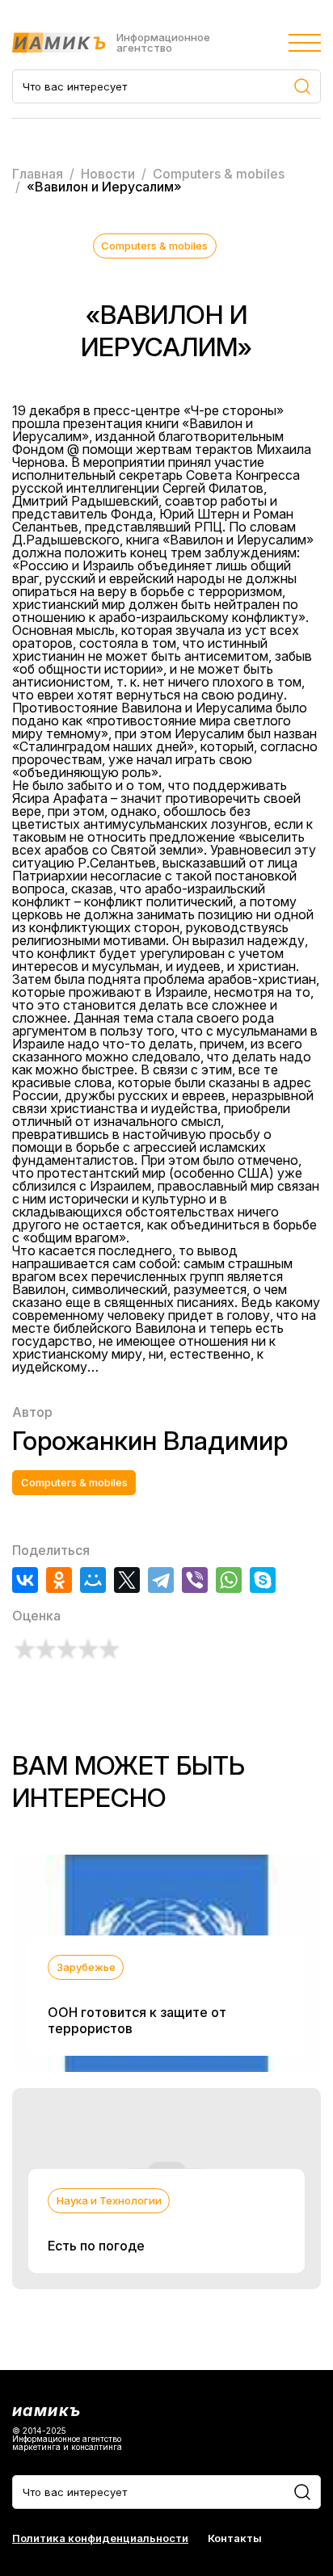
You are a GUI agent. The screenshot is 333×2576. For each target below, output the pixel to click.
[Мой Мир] (93, 1580)
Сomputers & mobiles (154, 246)
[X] (127, 1580)
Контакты (235, 2538)
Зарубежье (86, 1967)
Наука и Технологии (109, 2200)
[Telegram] (161, 1580)
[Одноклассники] (59, 1580)
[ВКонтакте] (25, 1580)
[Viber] (195, 1580)
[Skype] (263, 1580)
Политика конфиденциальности (100, 2538)
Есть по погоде (96, 2246)
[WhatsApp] (229, 1580)
